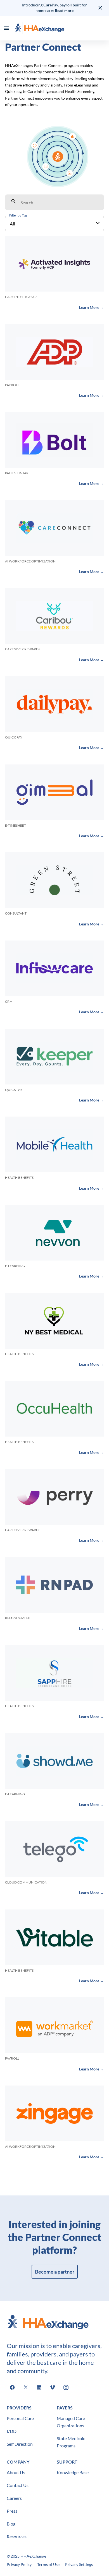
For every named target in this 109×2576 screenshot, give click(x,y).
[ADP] (54, 352)
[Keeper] (54, 1057)
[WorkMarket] (54, 2025)
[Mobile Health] (54, 1144)
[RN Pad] (54, 1585)
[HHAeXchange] (40, 28)
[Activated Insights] (54, 264)
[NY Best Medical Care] (54, 1321)
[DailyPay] (54, 704)
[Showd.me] (54, 1761)
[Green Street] (54, 880)
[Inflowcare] (54, 968)
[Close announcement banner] (101, 8)
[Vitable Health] (54, 1937)
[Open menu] (7, 28)
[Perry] (54, 1497)
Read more (64, 10)
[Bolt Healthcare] (54, 440)
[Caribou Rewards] (54, 616)
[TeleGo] (54, 1849)
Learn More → (92, 307)
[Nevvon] (54, 1233)
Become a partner (55, 2272)
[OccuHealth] (54, 1409)
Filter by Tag (18, 215)
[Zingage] (54, 2113)
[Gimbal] (54, 792)
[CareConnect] (54, 528)
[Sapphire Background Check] (54, 1673)
